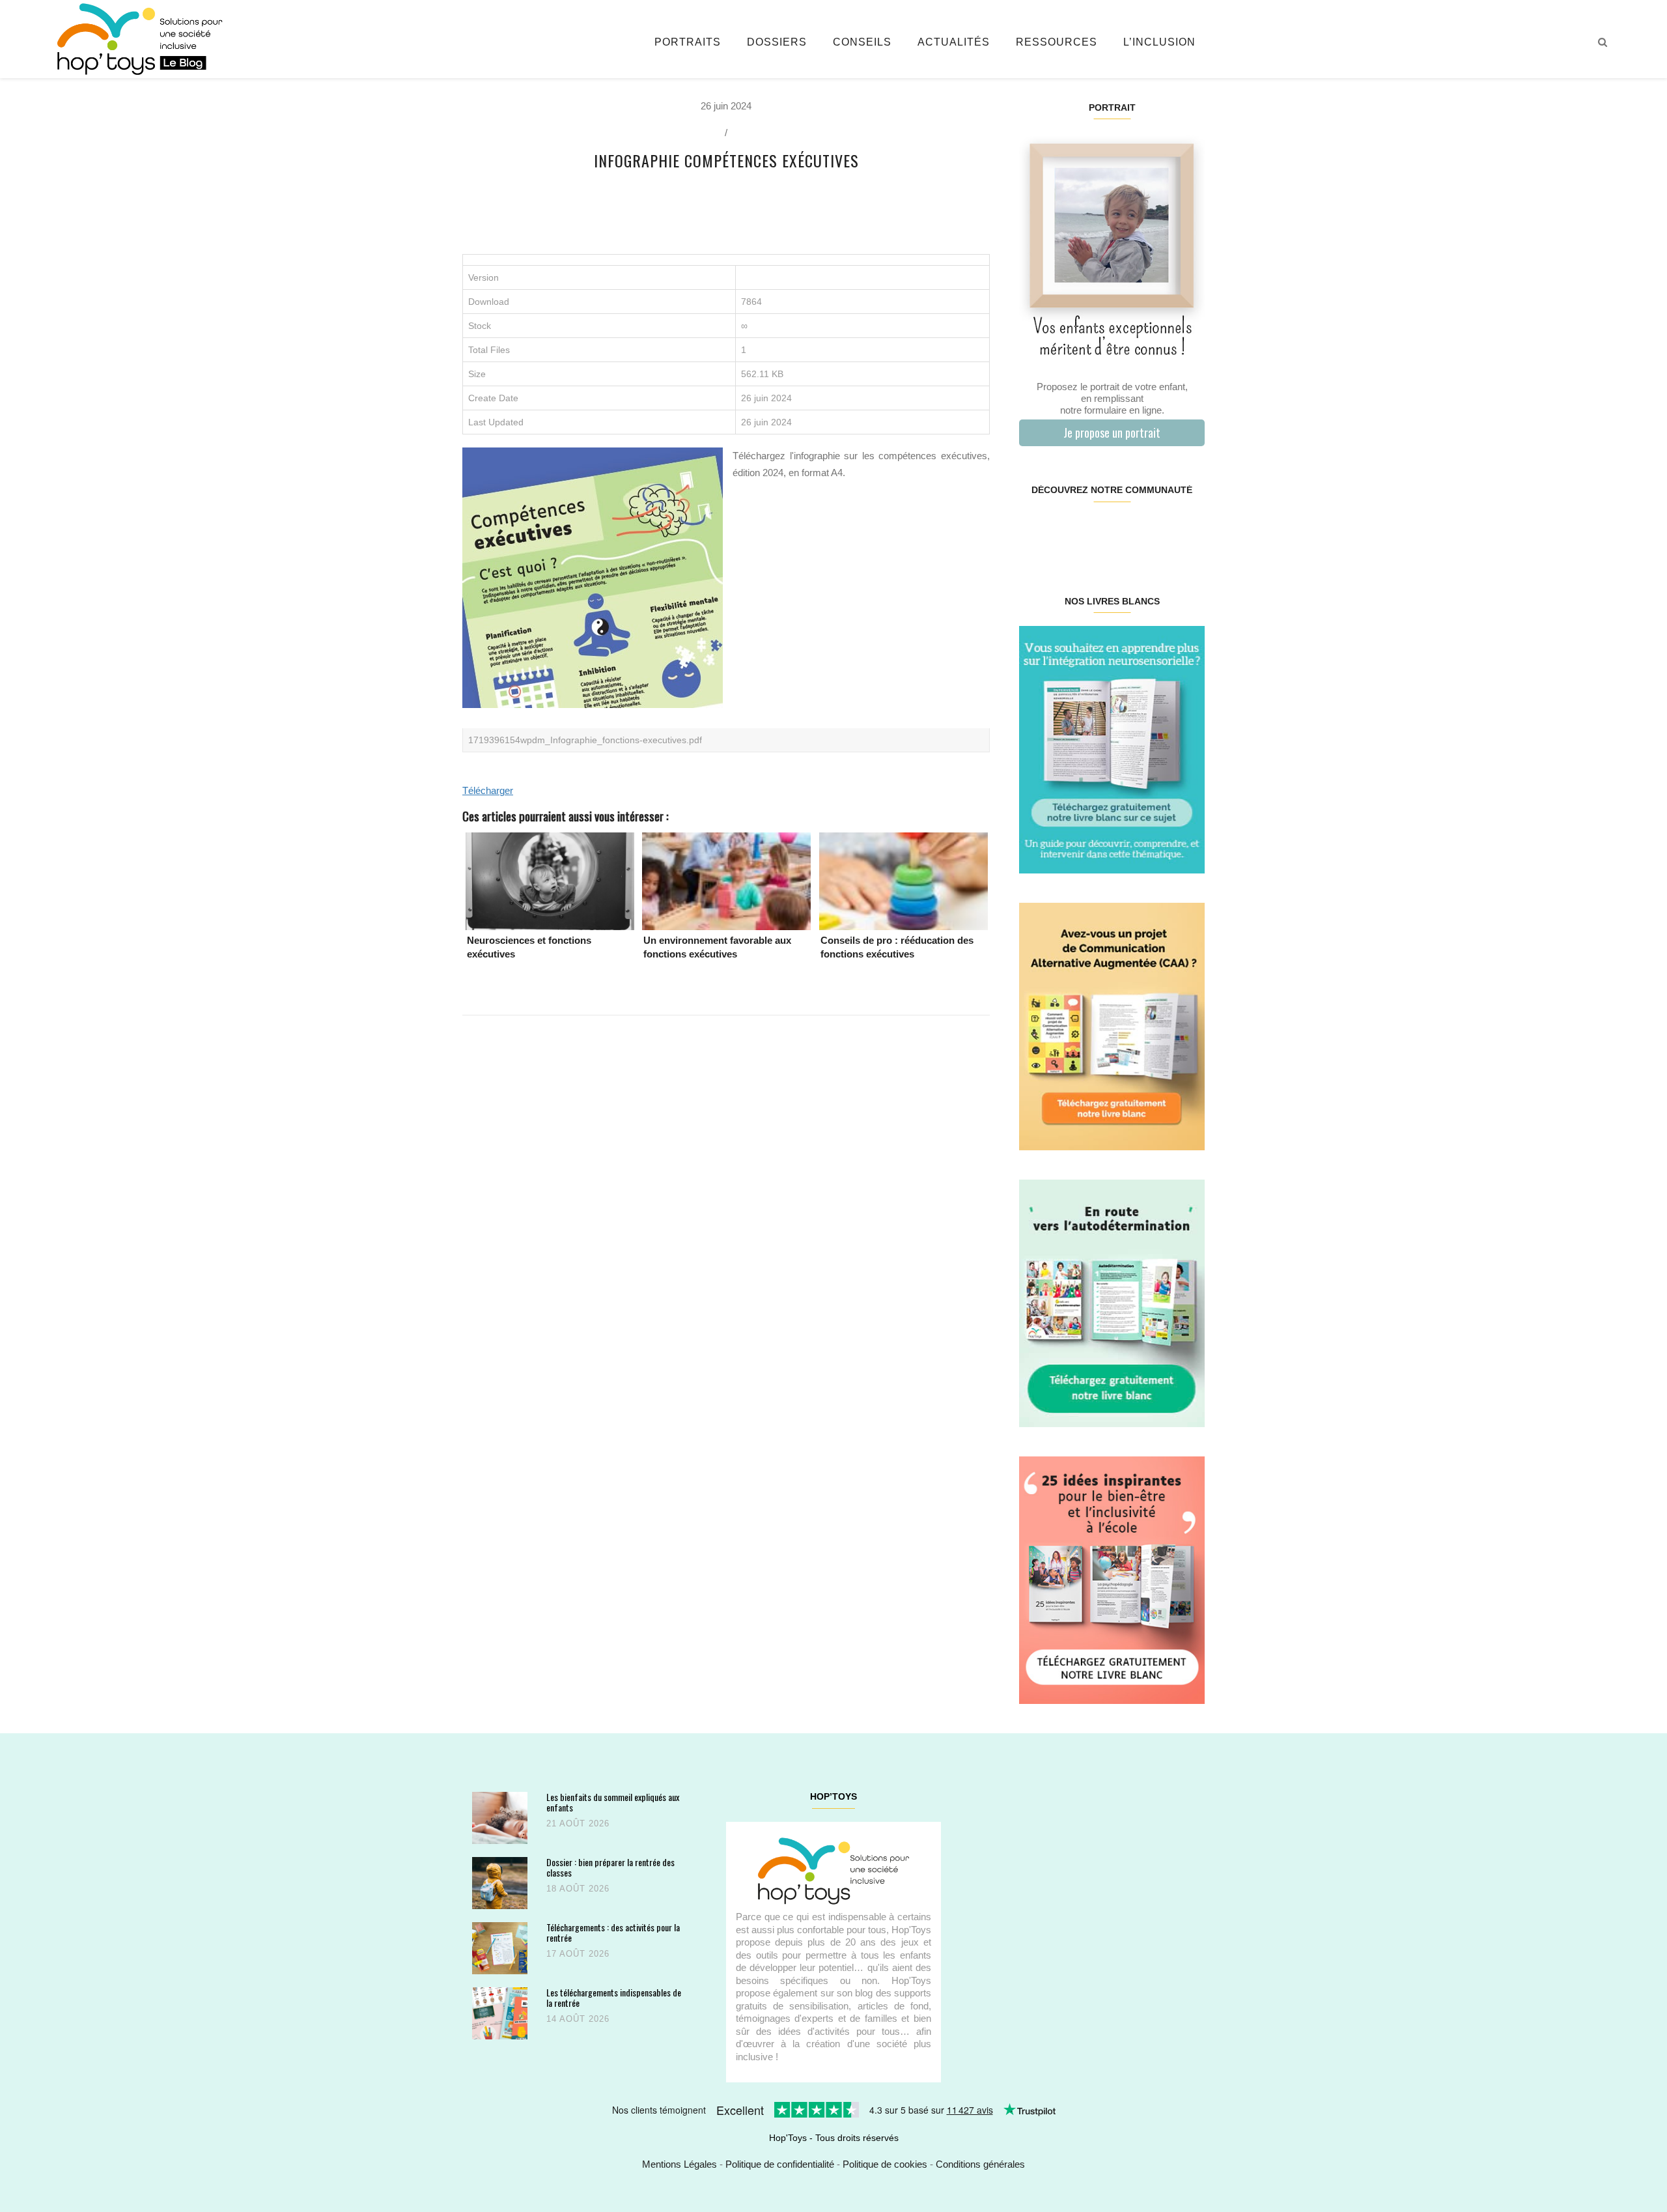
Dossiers (777, 42)
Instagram (1065, 532)
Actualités (954, 42)
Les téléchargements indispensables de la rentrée (614, 1997)
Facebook (1034, 532)
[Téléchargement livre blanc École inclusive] (1112, 1579)
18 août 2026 (578, 1889)
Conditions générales (980, 2164)
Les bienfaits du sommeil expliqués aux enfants (613, 1802)
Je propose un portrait (1112, 432)
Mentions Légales (679, 2164)
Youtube (1157, 532)
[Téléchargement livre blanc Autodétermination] (1112, 1302)
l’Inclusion (1159, 42)
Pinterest (1096, 532)
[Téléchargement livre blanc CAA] (1112, 1026)
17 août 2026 (578, 1954)
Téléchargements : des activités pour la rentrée (613, 1932)
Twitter (1188, 532)
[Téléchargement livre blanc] (1112, 749)
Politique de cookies (885, 2164)
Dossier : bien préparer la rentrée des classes (610, 1867)
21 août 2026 (578, 1823)
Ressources (1057, 42)
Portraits (688, 42)
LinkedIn (1127, 532)
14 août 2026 (578, 2019)
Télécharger (488, 790)
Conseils (862, 42)
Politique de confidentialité (780, 2164)
